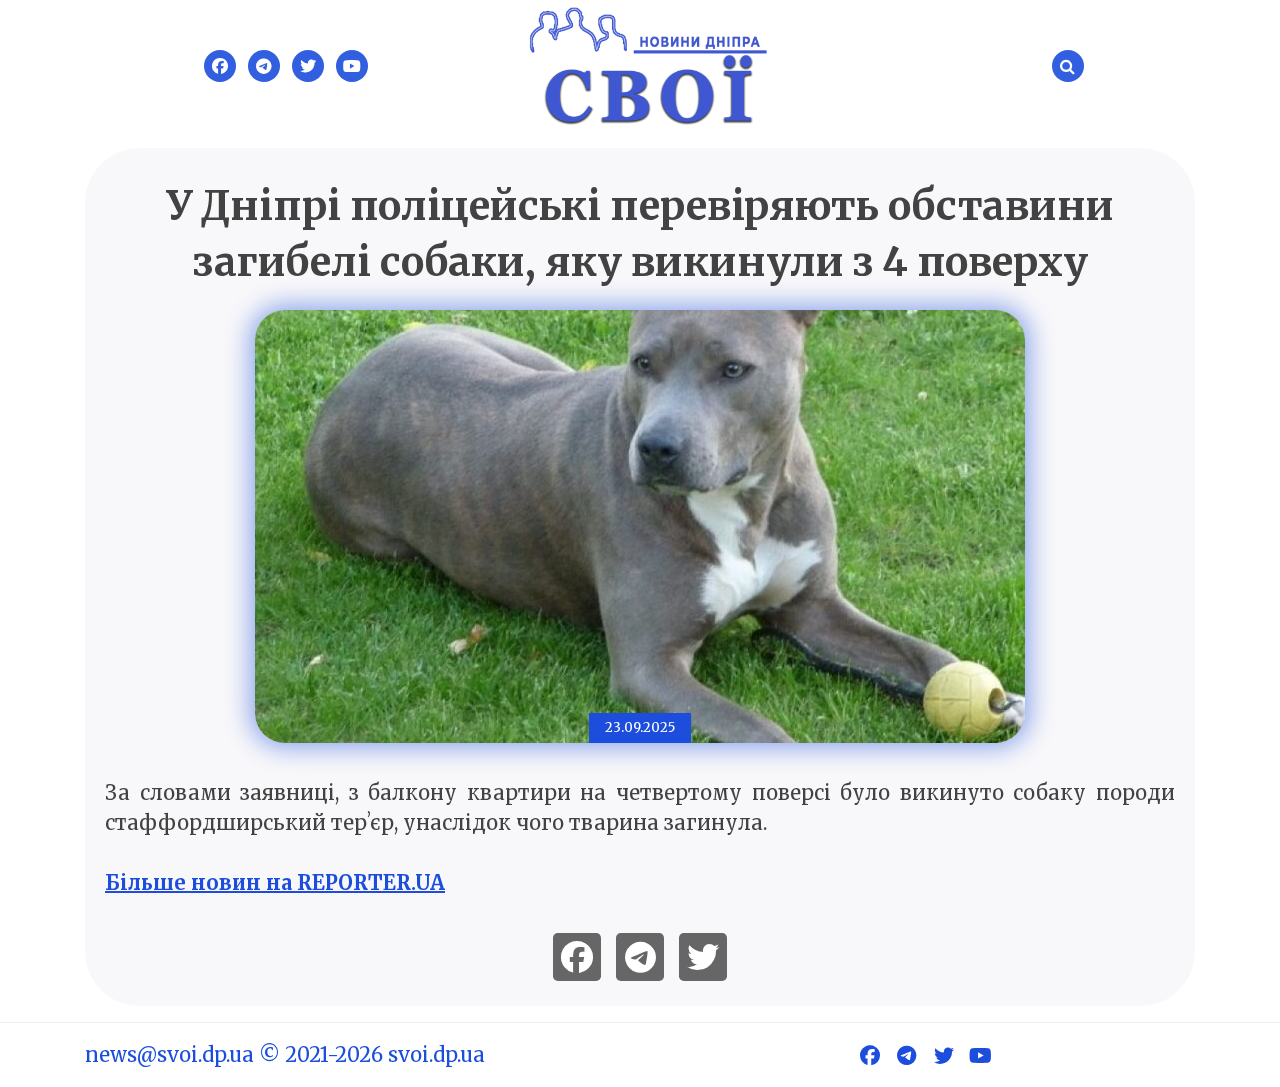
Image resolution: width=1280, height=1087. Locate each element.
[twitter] (703, 957)
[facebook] (577, 957)
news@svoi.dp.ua (169, 1054)
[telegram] (640, 957)
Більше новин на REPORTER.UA (275, 882)
